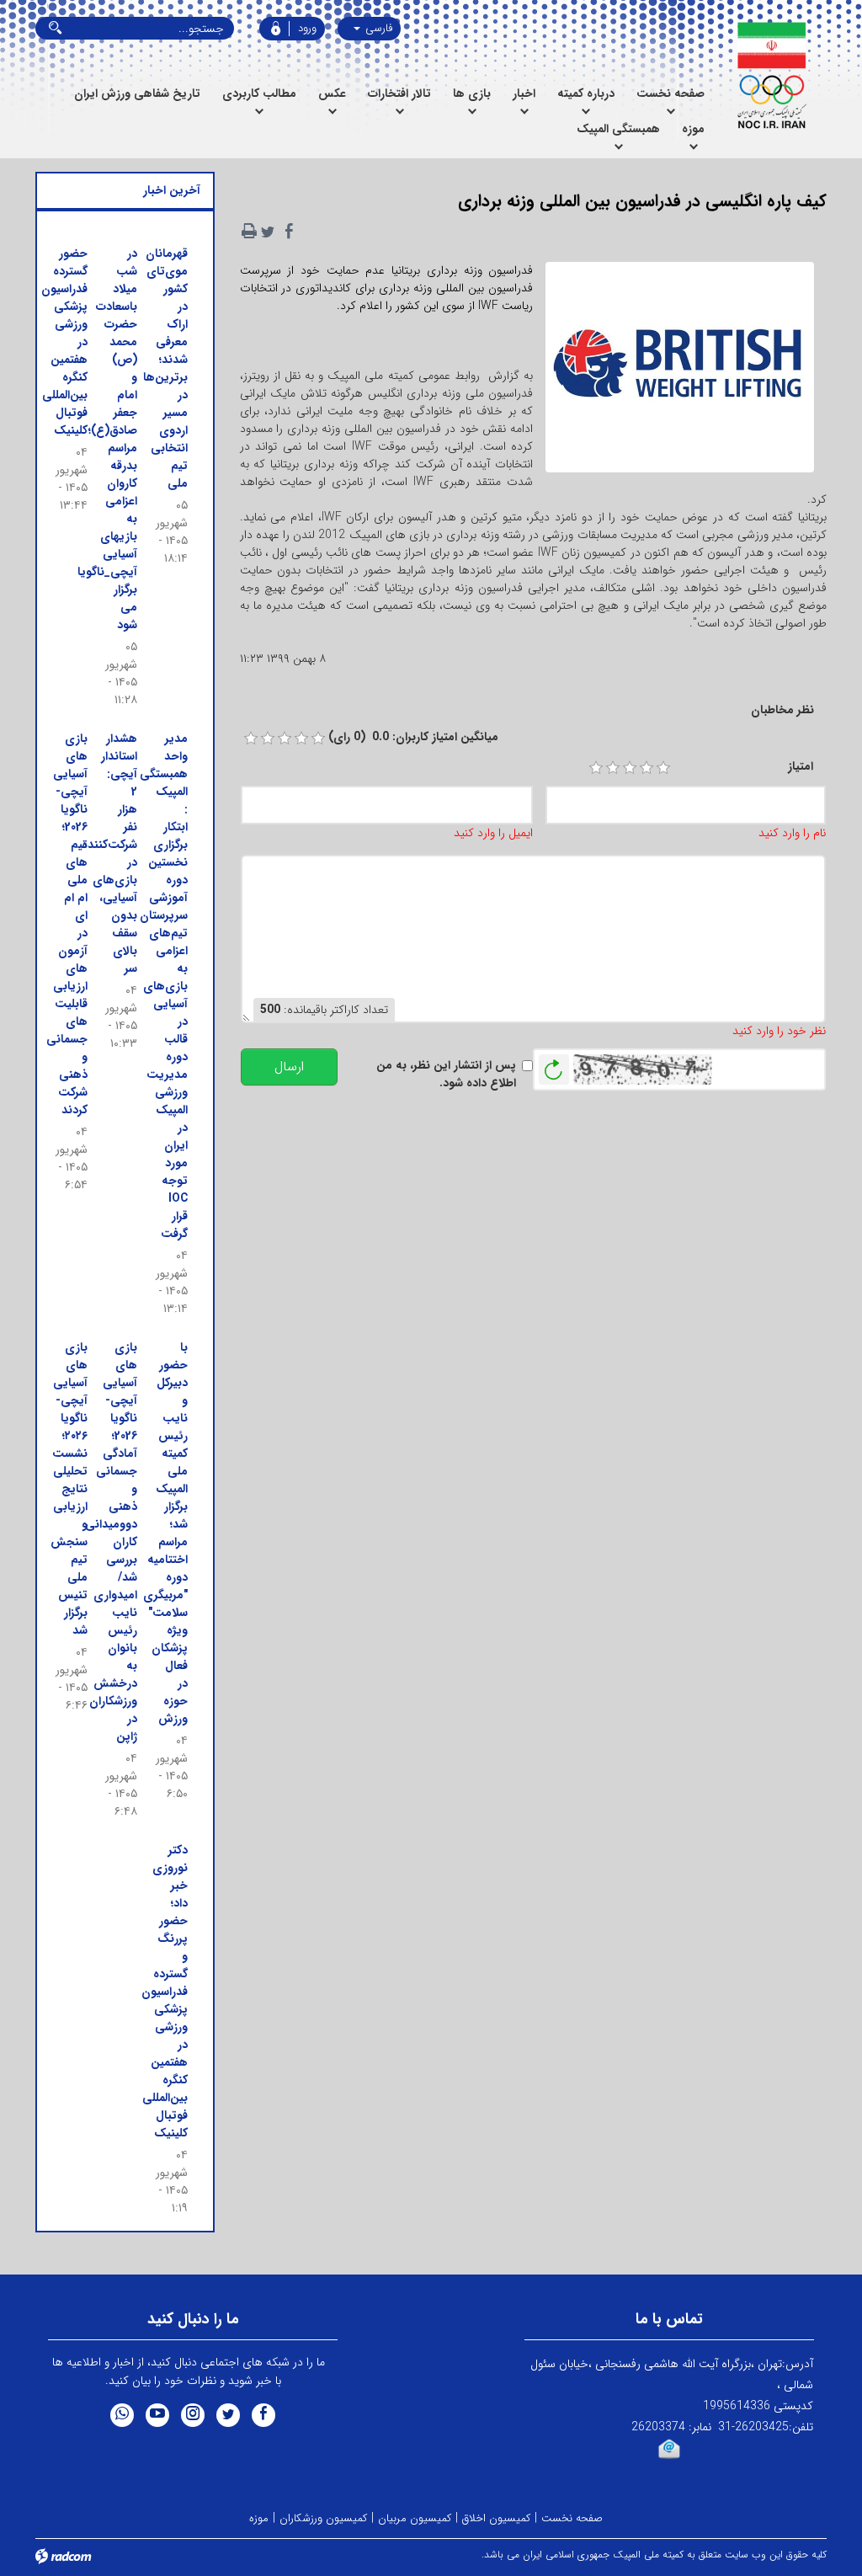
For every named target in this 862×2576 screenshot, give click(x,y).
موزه (259, 2518)
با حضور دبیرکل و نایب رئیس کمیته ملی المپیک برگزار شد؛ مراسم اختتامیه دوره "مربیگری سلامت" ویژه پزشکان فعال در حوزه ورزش (165, 1533)
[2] (613, 768)
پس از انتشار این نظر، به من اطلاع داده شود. (446, 1075)
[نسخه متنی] (249, 232)
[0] (251, 739)
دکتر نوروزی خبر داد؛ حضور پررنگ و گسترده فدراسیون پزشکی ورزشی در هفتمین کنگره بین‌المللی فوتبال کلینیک (165, 1992)
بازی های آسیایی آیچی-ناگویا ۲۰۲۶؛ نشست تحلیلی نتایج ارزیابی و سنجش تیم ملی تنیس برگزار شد (69, 1489)
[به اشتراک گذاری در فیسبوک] (290, 232)
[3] (630, 768)
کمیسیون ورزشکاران (323, 2518)
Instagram (193, 2415)
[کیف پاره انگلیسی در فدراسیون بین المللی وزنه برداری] (680, 372)
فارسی (377, 28)
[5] (663, 768)
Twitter (228, 2415)
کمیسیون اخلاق (496, 2518)
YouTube (157, 2415)
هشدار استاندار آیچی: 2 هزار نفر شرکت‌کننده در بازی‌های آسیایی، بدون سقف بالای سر (109, 853)
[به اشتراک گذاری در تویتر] (268, 232)
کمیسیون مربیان (415, 2518)
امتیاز (801, 767)
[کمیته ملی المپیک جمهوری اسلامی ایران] (771, 76)
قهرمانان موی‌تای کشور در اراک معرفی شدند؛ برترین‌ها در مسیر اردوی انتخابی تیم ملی (165, 368)
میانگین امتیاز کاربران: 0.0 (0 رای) (413, 737)
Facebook (263, 2415)
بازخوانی (554, 1065)
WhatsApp (122, 2415)
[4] (646, 768)
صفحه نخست (572, 2518)
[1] (596, 768)
